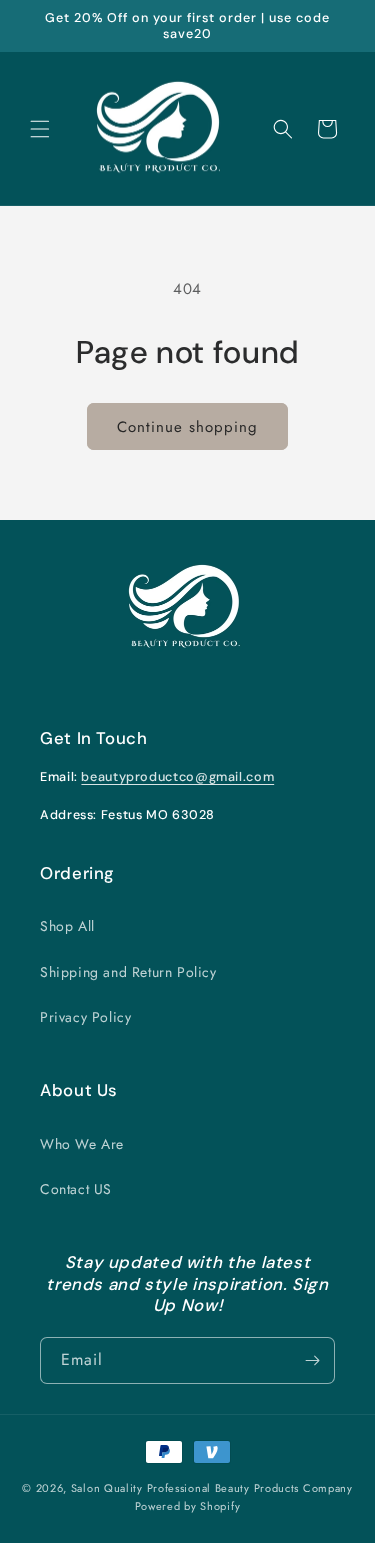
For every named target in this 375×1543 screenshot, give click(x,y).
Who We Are (82, 1144)
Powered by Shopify (188, 1506)
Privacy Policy (85, 1017)
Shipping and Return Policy (128, 972)
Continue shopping (187, 427)
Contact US (76, 1189)
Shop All (67, 926)
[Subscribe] (312, 1360)
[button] (40, 129)
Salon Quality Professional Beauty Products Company (212, 1488)
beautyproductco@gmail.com (177, 777)
